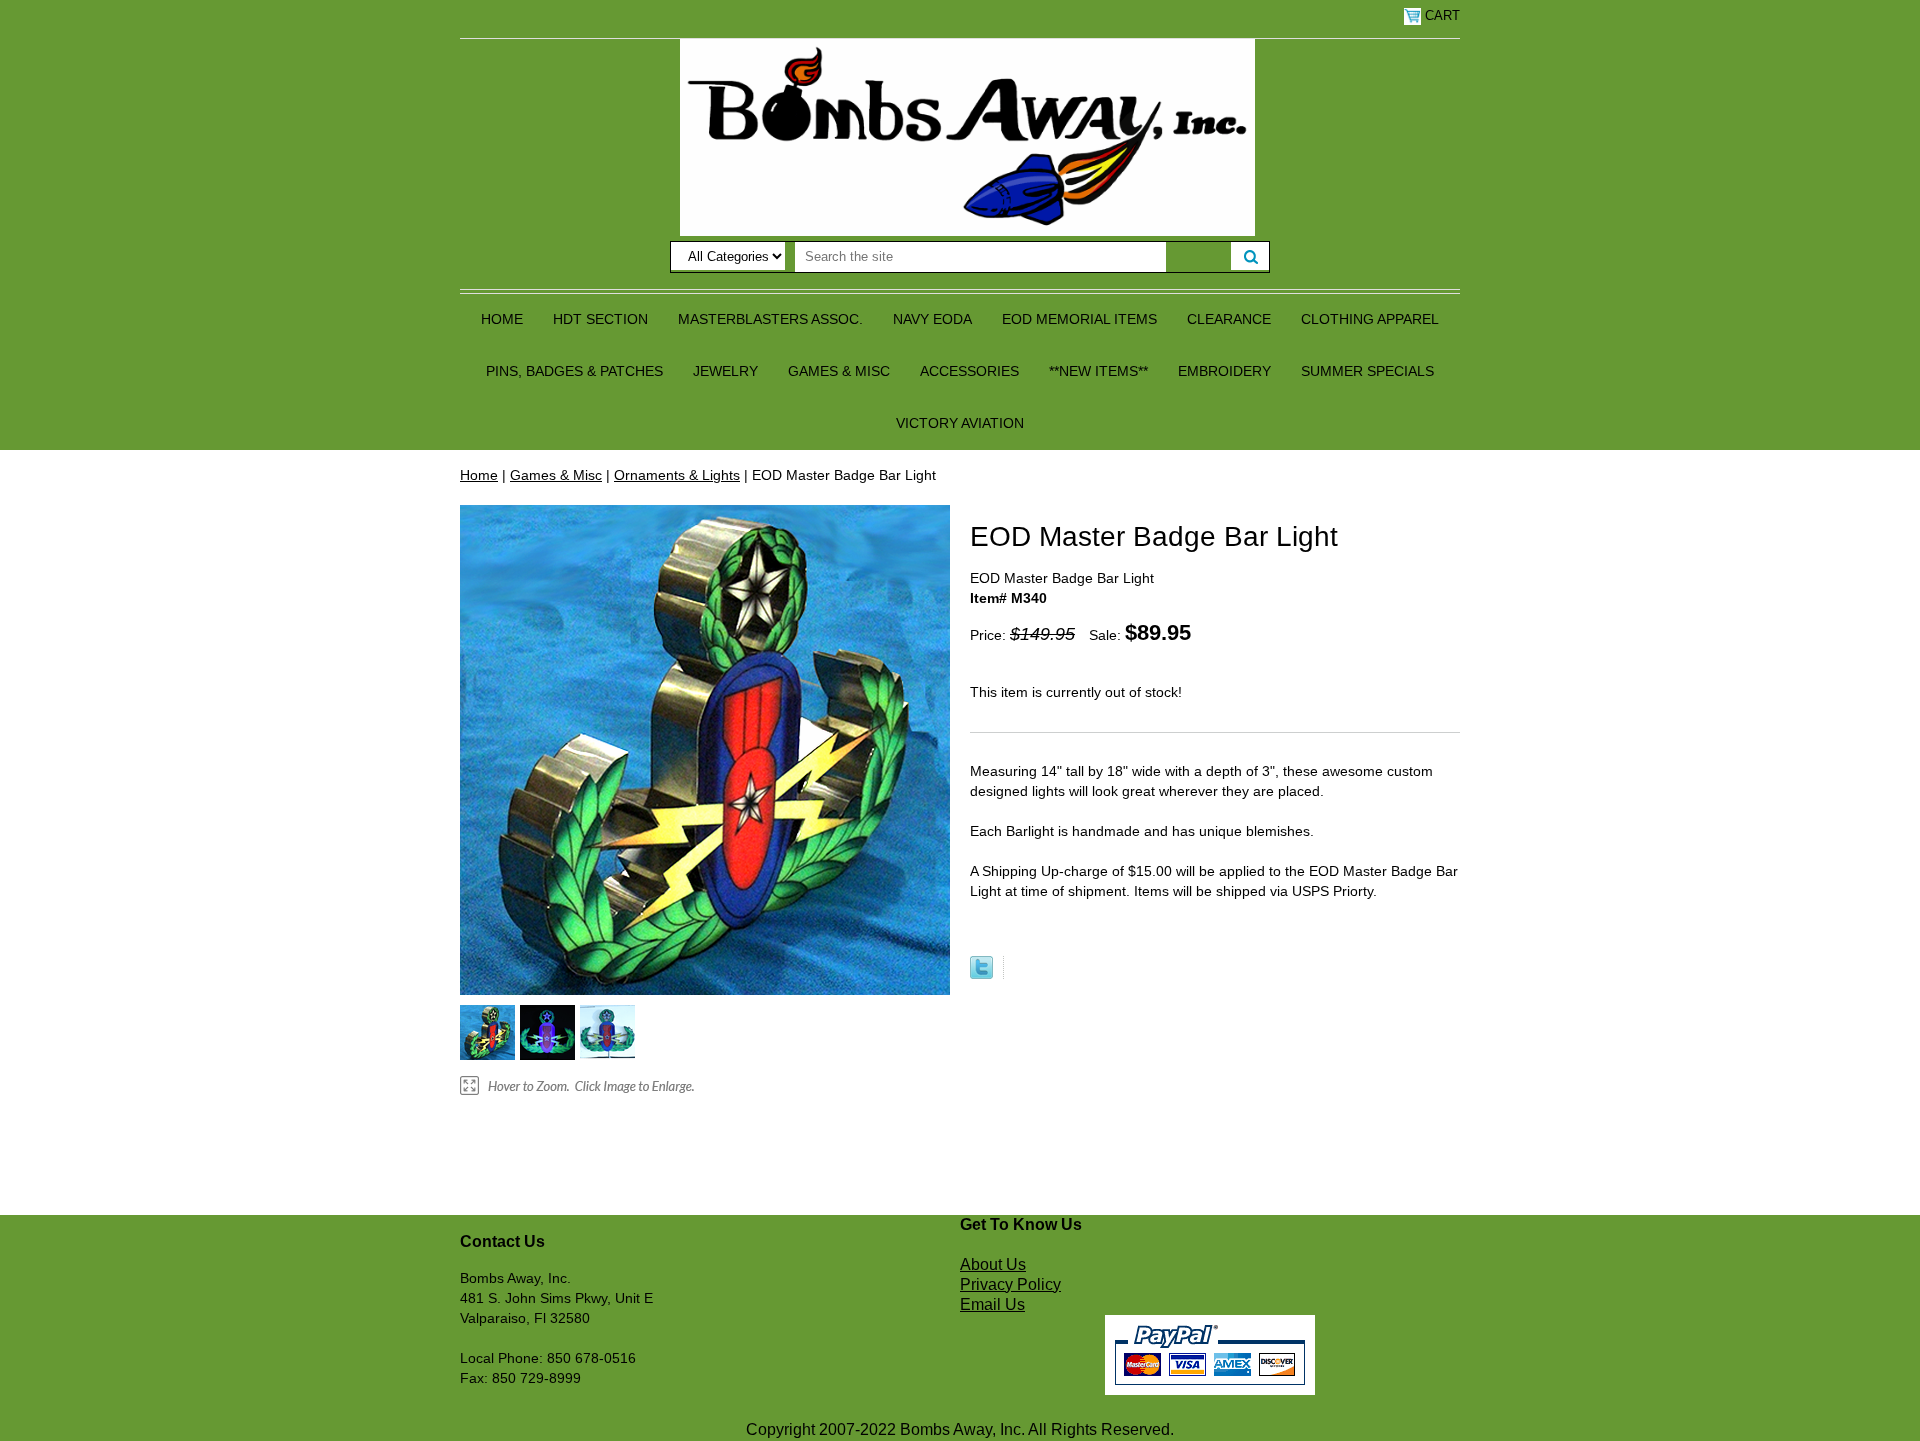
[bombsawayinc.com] (967, 136)
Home (502, 319)
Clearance (1229, 319)
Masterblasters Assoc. (770, 319)
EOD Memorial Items (1079, 319)
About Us (993, 1264)
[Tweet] (981, 974)
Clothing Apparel (1370, 319)
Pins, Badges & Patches (574, 371)
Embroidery (1224, 371)
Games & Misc (839, 371)
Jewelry (725, 371)
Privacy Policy (1010, 1284)
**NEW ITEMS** (1098, 371)
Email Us (992, 1304)
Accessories (969, 371)
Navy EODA (932, 319)
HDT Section (600, 319)
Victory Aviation (960, 423)
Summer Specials (1367, 371)
